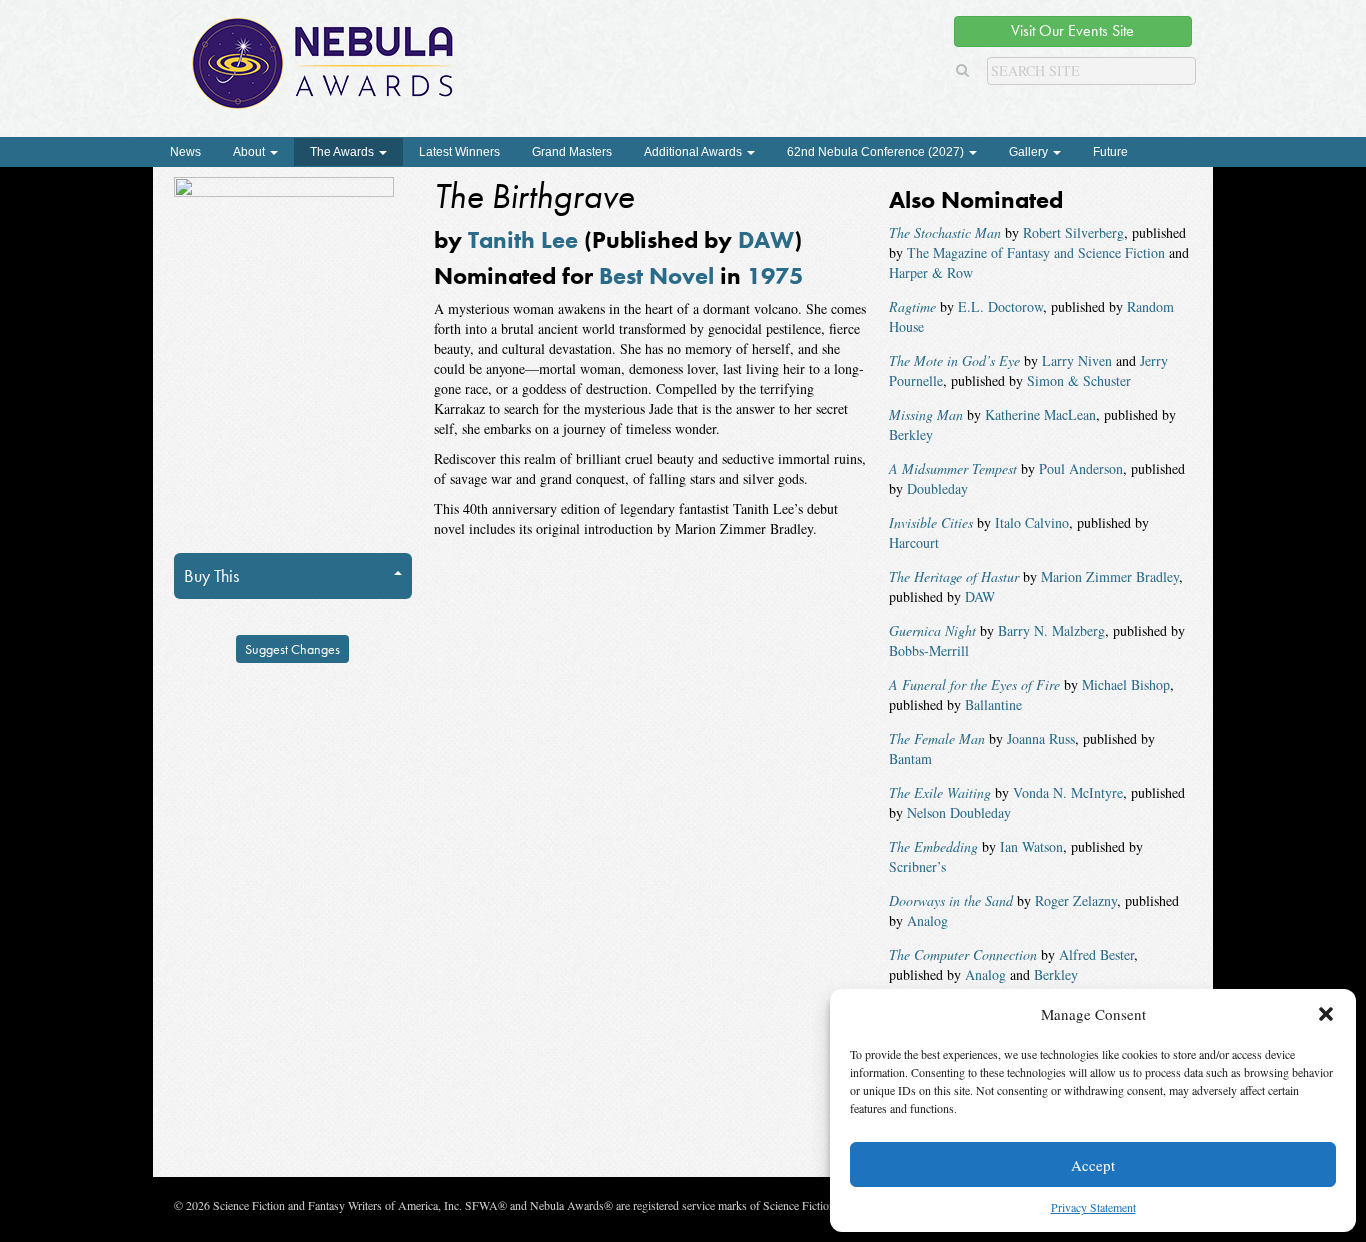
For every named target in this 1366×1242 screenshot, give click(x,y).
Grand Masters (572, 152)
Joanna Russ (1041, 738)
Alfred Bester (1096, 954)
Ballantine (993, 704)
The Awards (343, 152)
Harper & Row (931, 272)
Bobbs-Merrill (929, 650)
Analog (927, 920)
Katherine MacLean (1040, 414)
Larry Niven (1077, 360)
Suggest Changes (292, 649)
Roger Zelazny (1076, 900)
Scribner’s (917, 866)
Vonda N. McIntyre (1068, 792)
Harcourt (914, 542)
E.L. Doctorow (1000, 306)
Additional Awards (694, 152)
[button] (1326, 1014)
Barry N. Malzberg (1051, 630)
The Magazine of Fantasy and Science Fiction (1036, 252)
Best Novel (656, 275)
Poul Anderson (1081, 468)
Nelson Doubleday (959, 812)
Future (1110, 152)
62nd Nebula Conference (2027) (877, 152)
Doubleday (937, 488)
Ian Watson (1031, 846)
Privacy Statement (1093, 1207)
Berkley (911, 434)
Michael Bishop (1126, 684)
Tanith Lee (523, 239)
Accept (1093, 1165)
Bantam (910, 758)
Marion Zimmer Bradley (1110, 576)
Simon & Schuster (1079, 380)
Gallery (1030, 152)
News (185, 152)
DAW (766, 239)
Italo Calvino (1032, 522)
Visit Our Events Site (1072, 30)
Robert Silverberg (1073, 232)
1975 (775, 275)
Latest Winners (459, 152)
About (250, 152)
